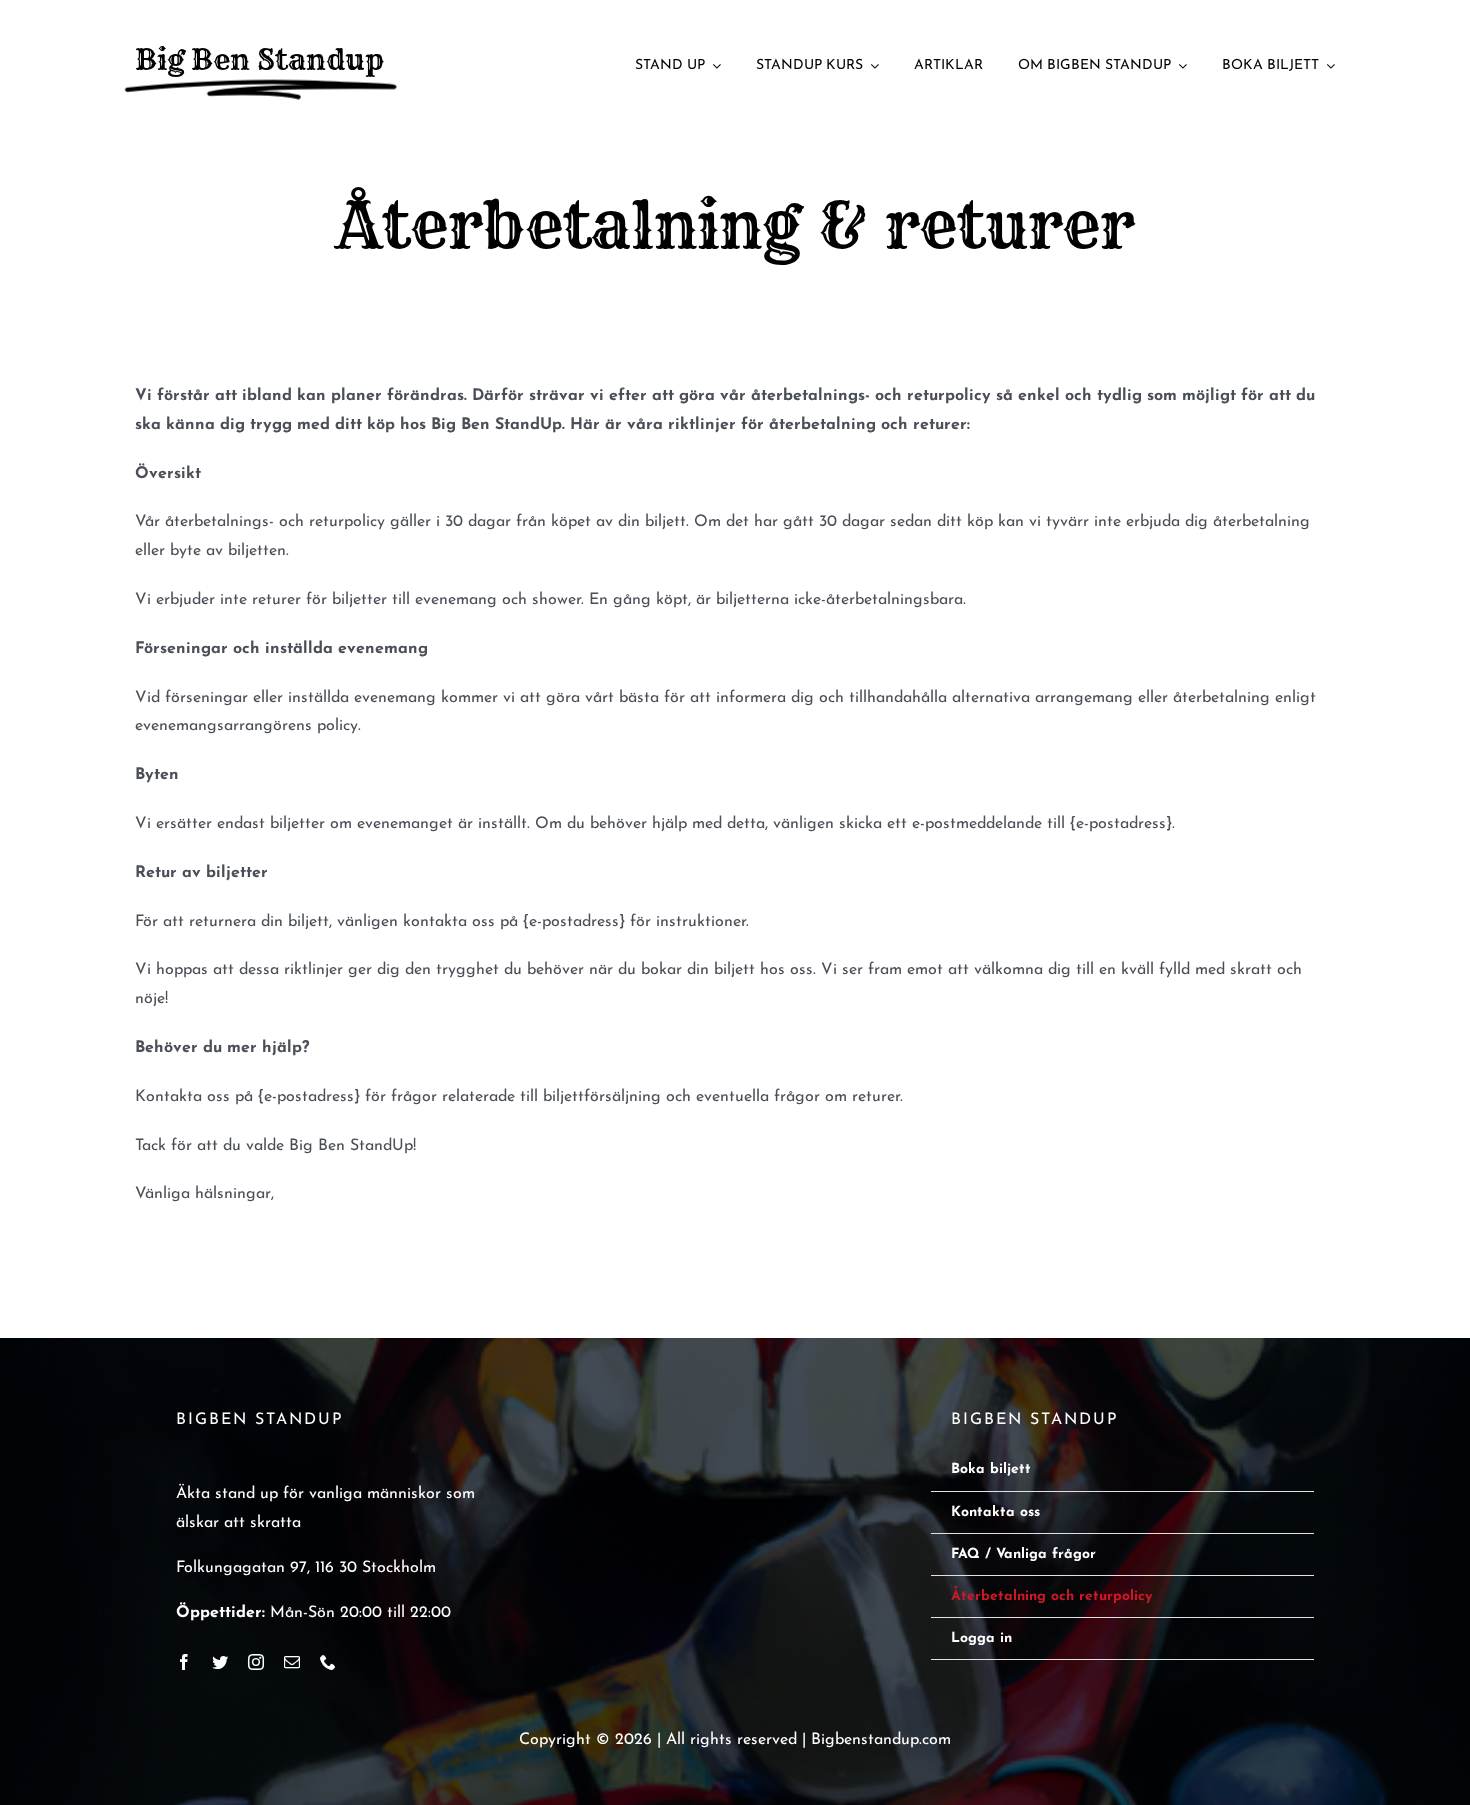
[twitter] (220, 1662)
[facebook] (184, 1662)
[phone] (328, 1662)
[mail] (292, 1662)
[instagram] (256, 1662)
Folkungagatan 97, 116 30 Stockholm (306, 1568)
